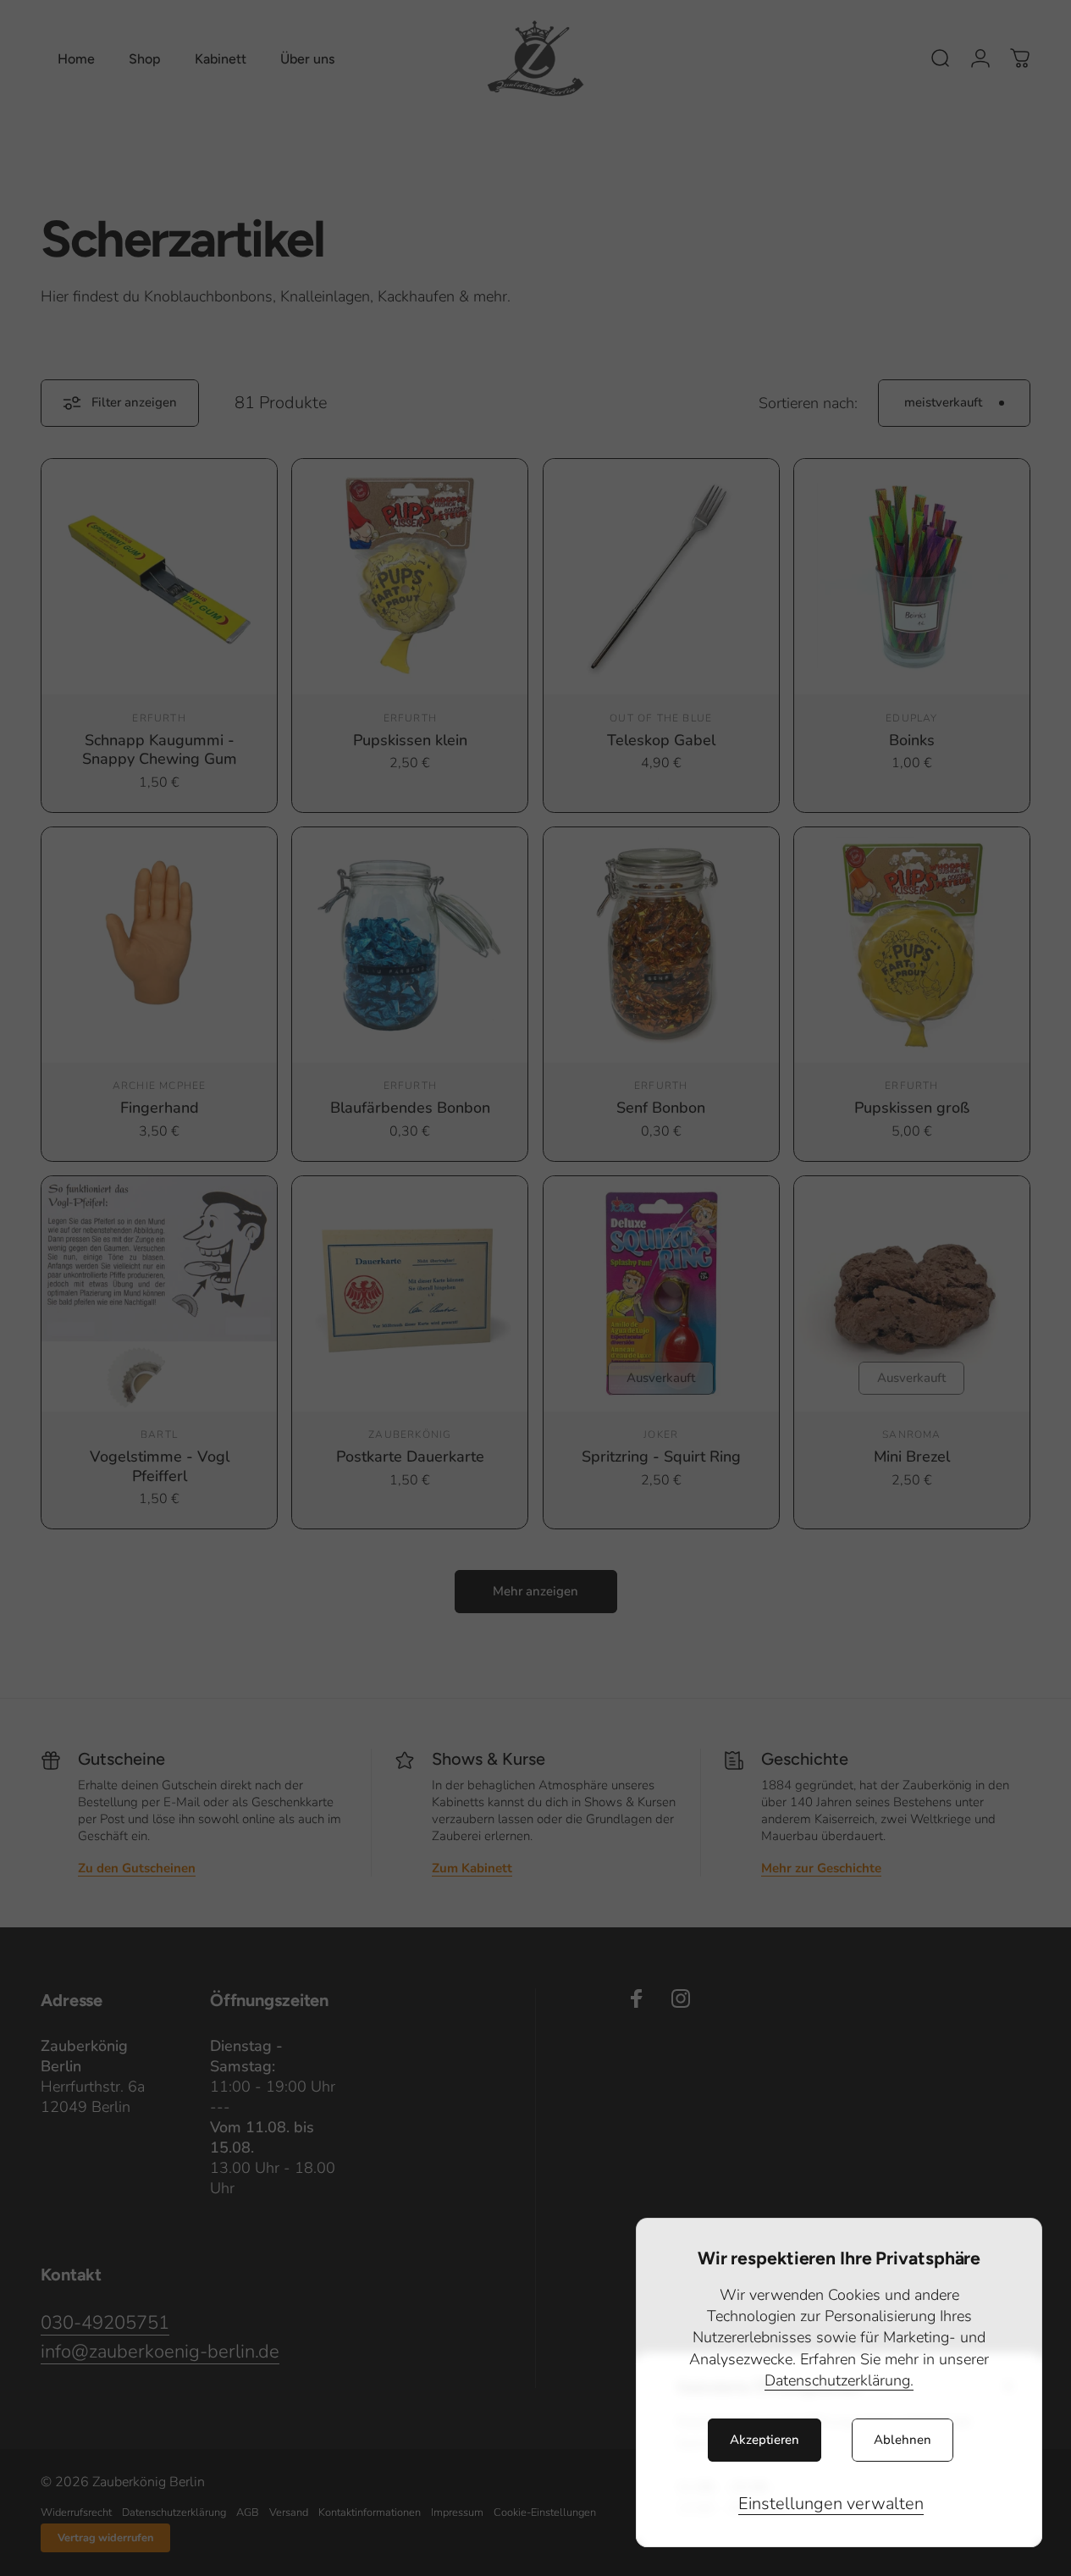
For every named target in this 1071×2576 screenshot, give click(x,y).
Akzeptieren (765, 2440)
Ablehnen (903, 2440)
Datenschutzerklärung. (839, 2380)
